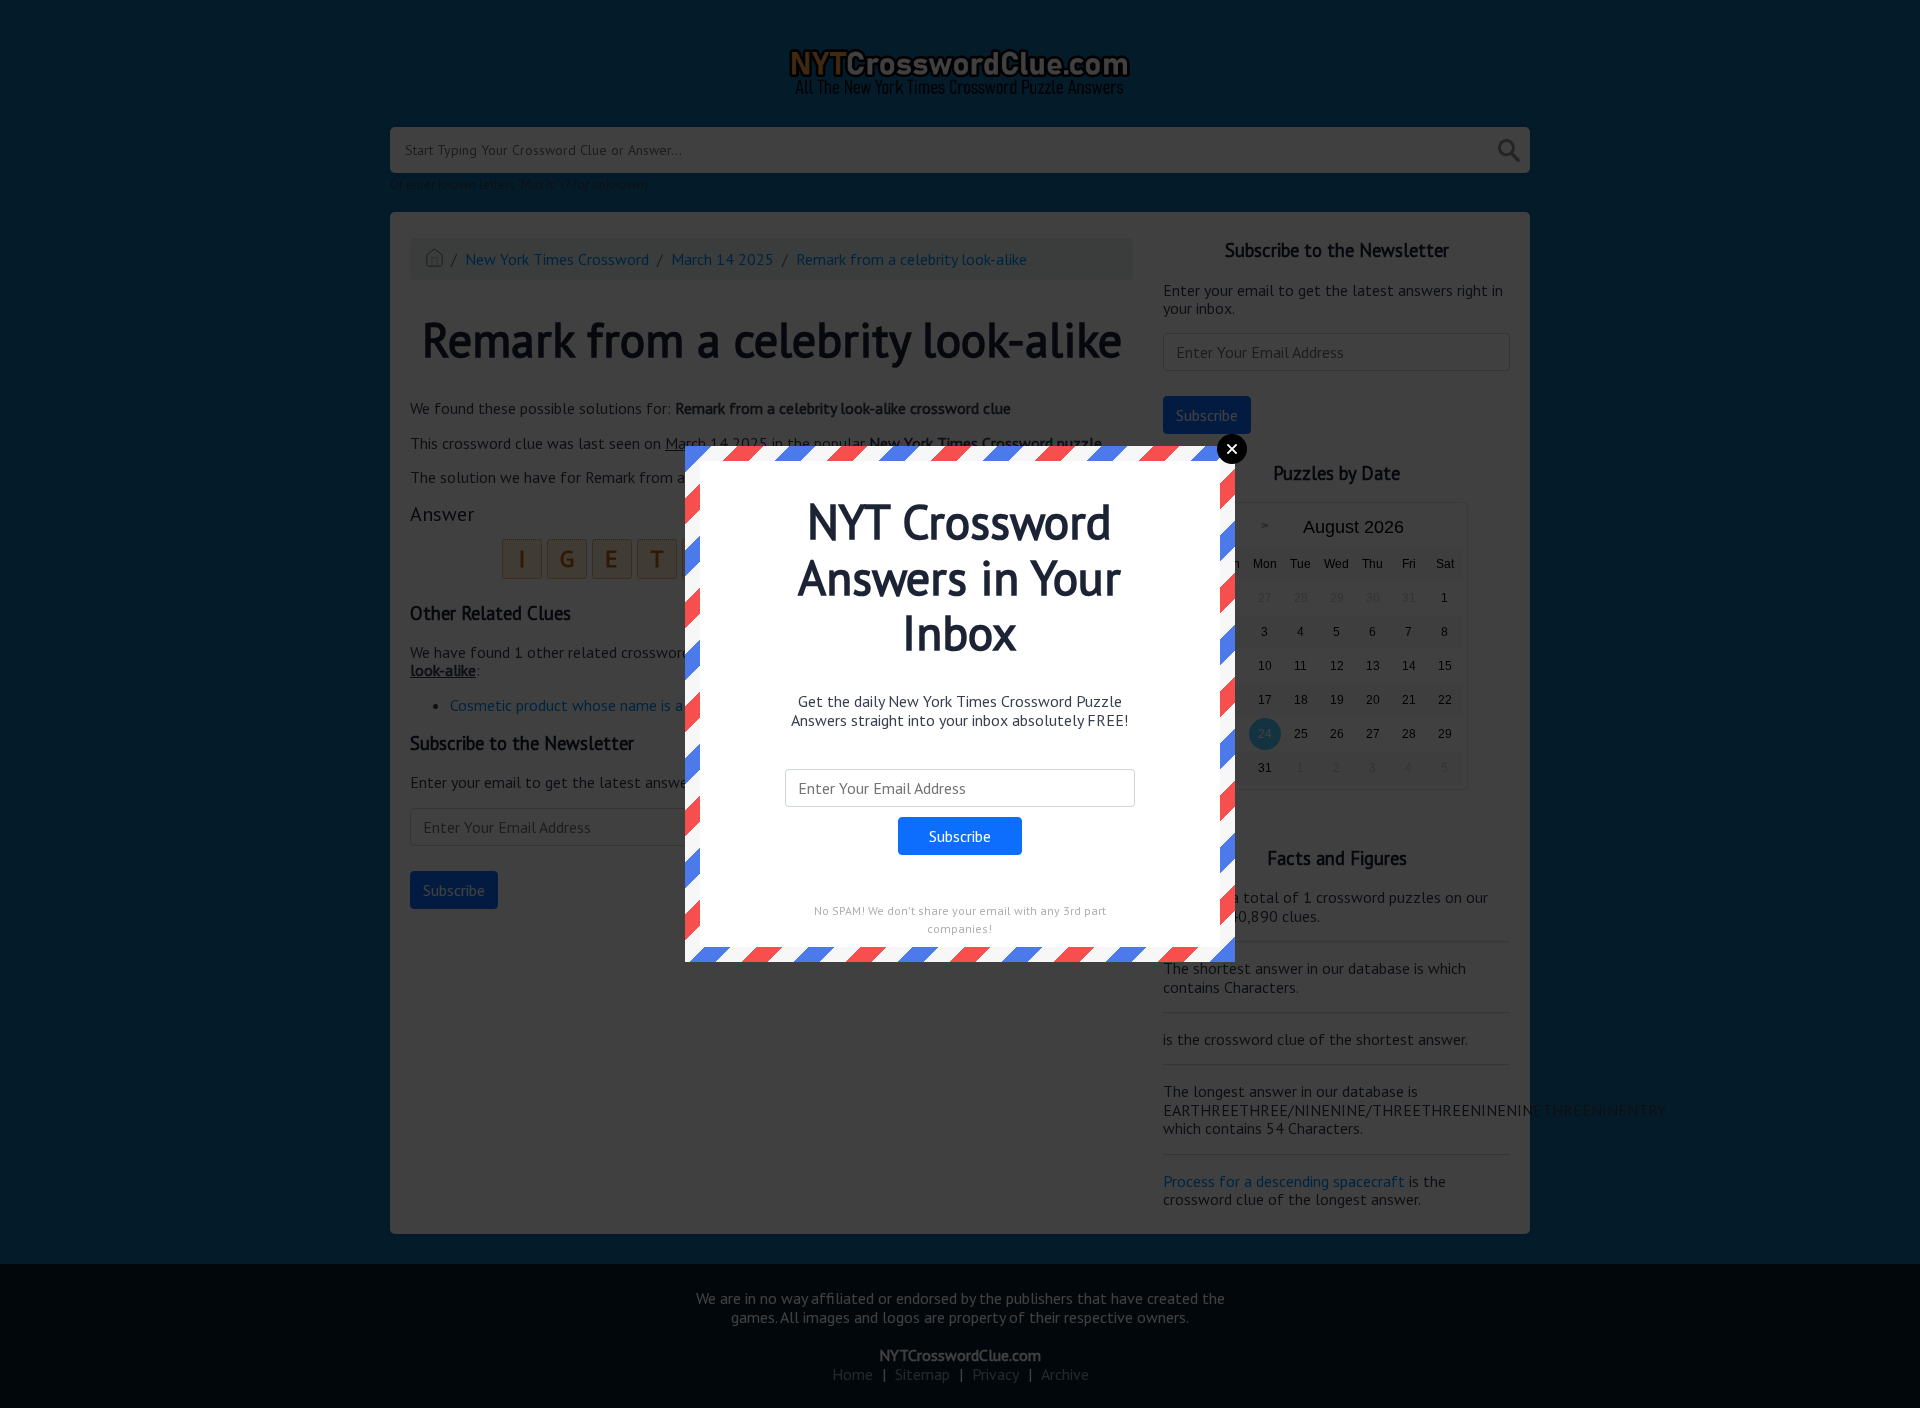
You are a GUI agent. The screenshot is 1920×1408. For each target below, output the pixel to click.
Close (1232, 449)
